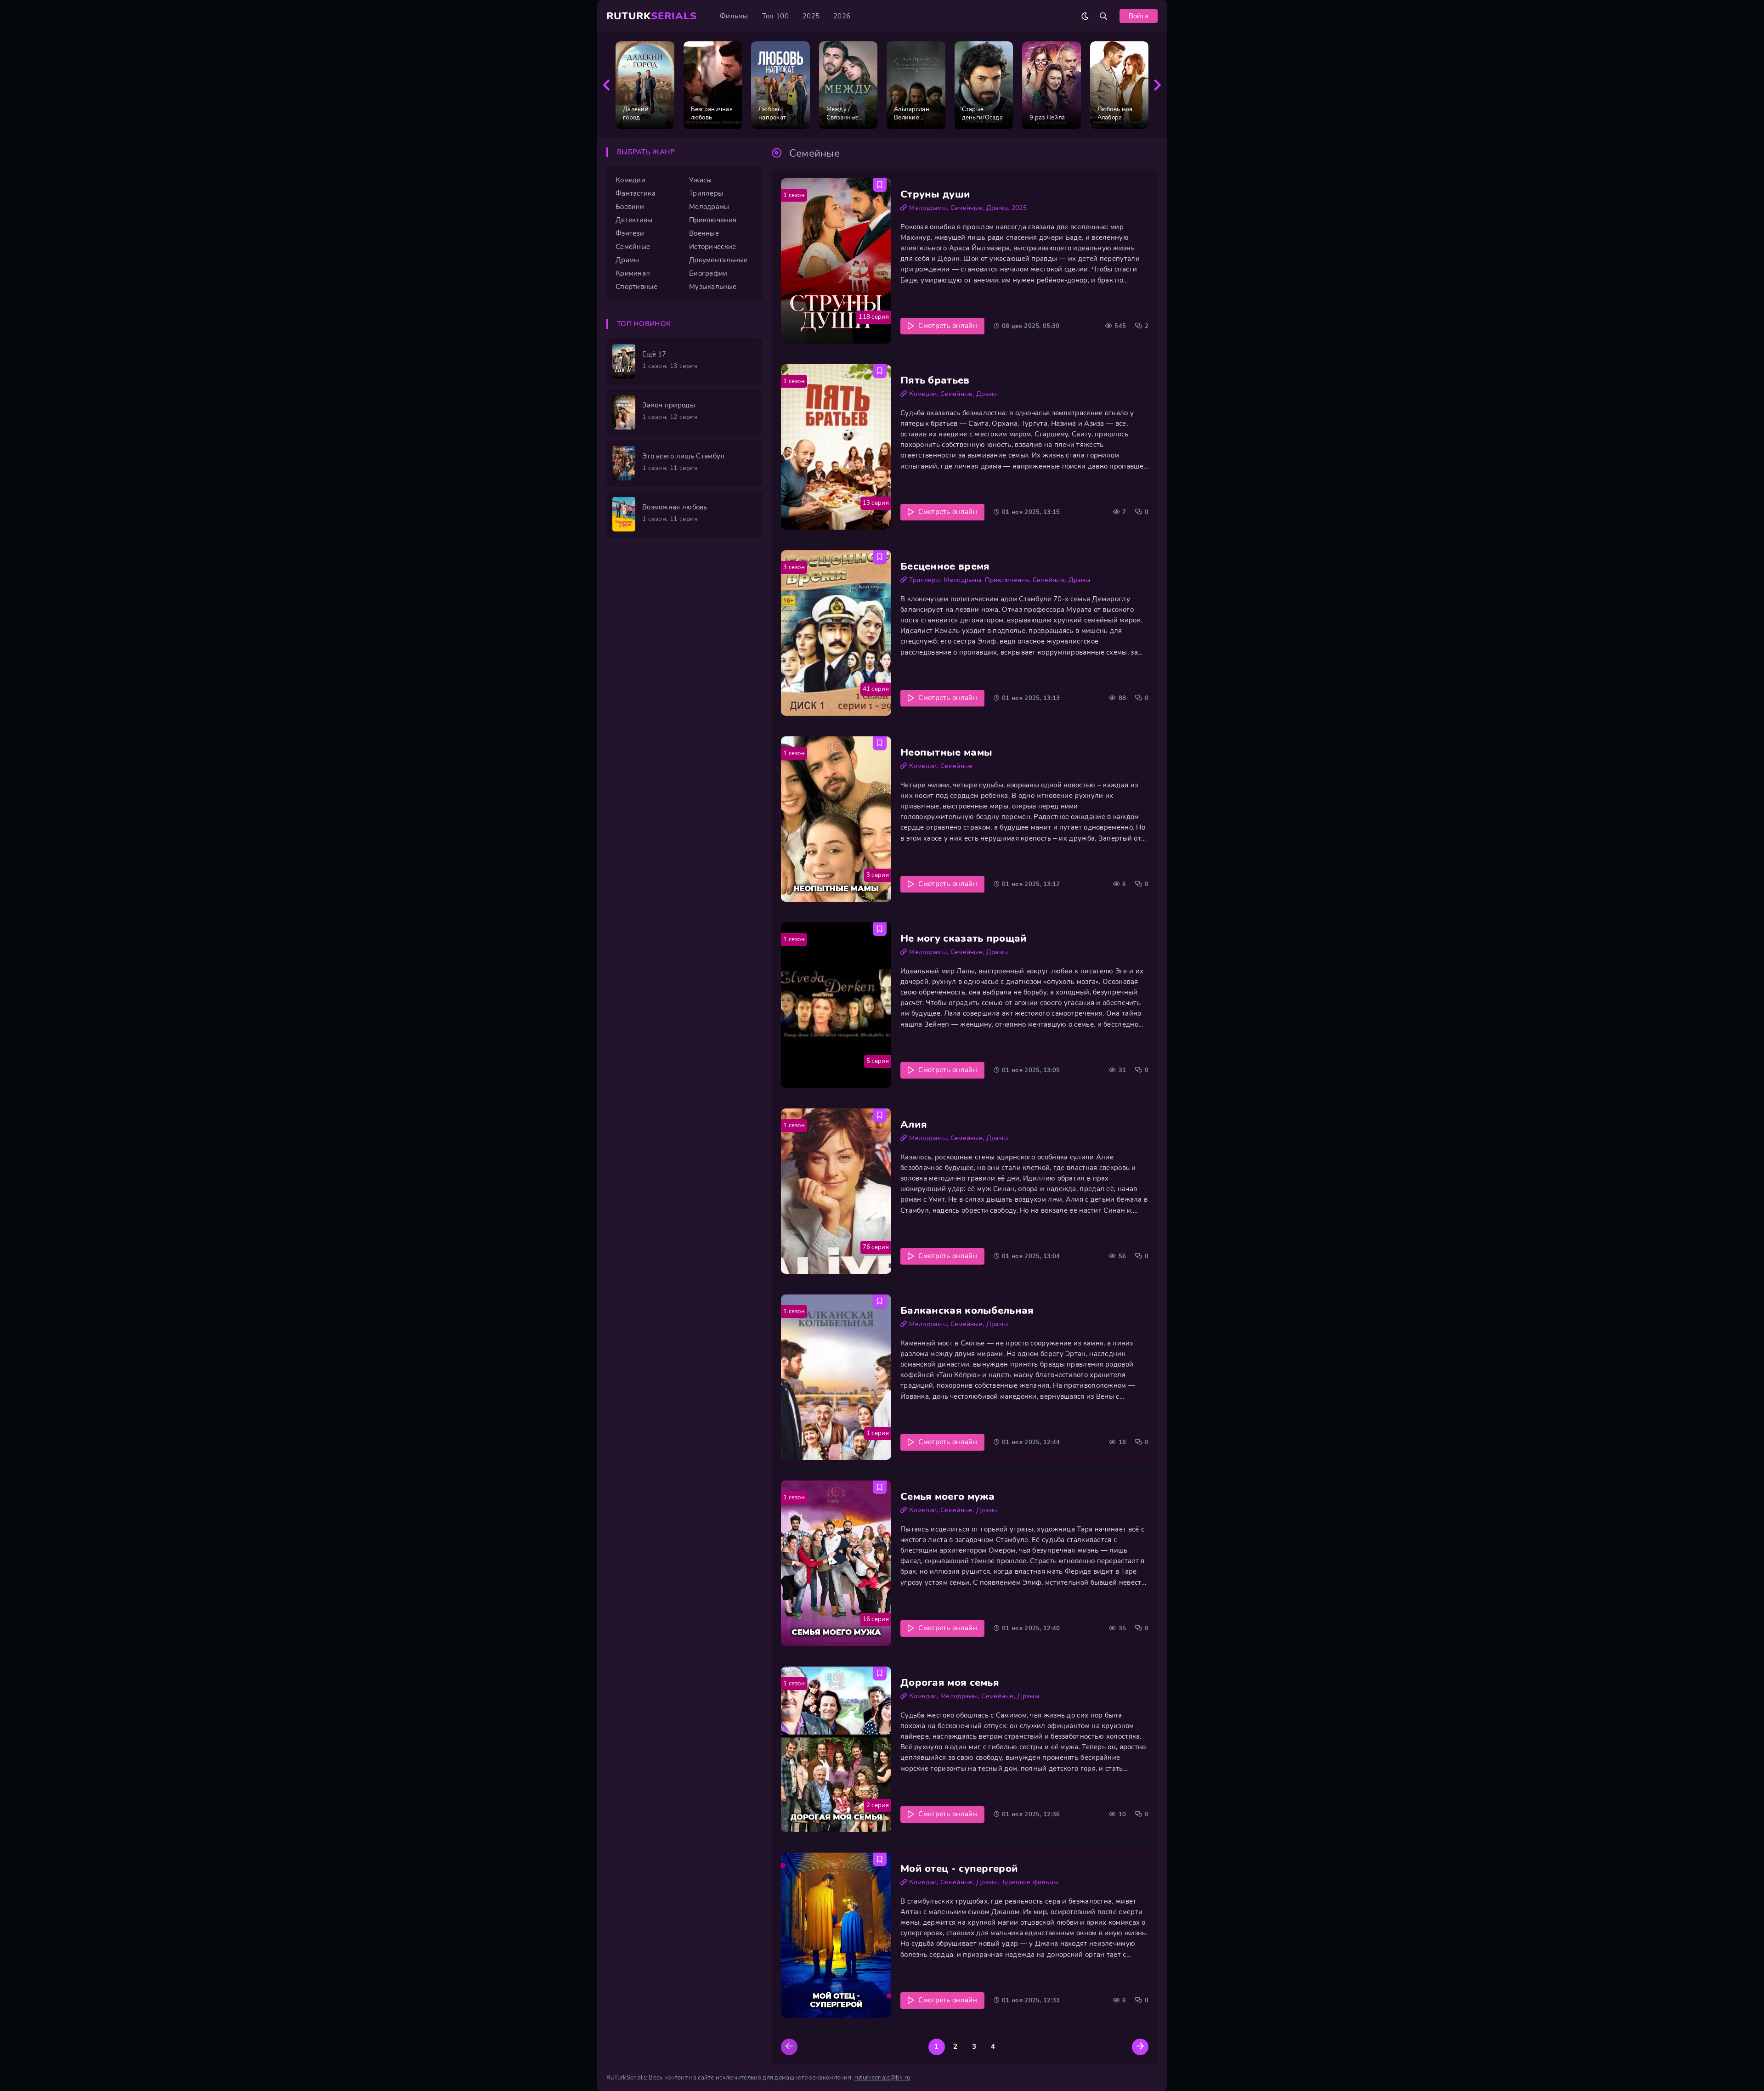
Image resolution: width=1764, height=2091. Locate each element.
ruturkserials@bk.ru (882, 2078)
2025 (811, 16)
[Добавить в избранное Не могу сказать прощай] (880, 929)
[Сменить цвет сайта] (1085, 16)
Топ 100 (775, 16)
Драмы (997, 208)
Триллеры (924, 580)
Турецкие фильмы (1030, 1882)
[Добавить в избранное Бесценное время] (880, 557)
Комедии (923, 394)
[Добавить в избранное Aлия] (880, 1115)
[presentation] (606, 85)
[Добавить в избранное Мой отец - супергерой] (880, 1859)
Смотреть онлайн (948, 326)
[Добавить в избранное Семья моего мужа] (880, 1487)
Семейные (967, 208)
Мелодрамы (928, 208)
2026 (842, 16)
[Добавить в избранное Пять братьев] (880, 371)
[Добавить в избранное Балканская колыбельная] (880, 1301)
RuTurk (652, 16)
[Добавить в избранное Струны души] (880, 185)
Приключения (1007, 580)
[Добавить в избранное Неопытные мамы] (880, 743)
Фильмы (734, 16)
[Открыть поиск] (1103, 16)
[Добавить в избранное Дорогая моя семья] (880, 1673)
